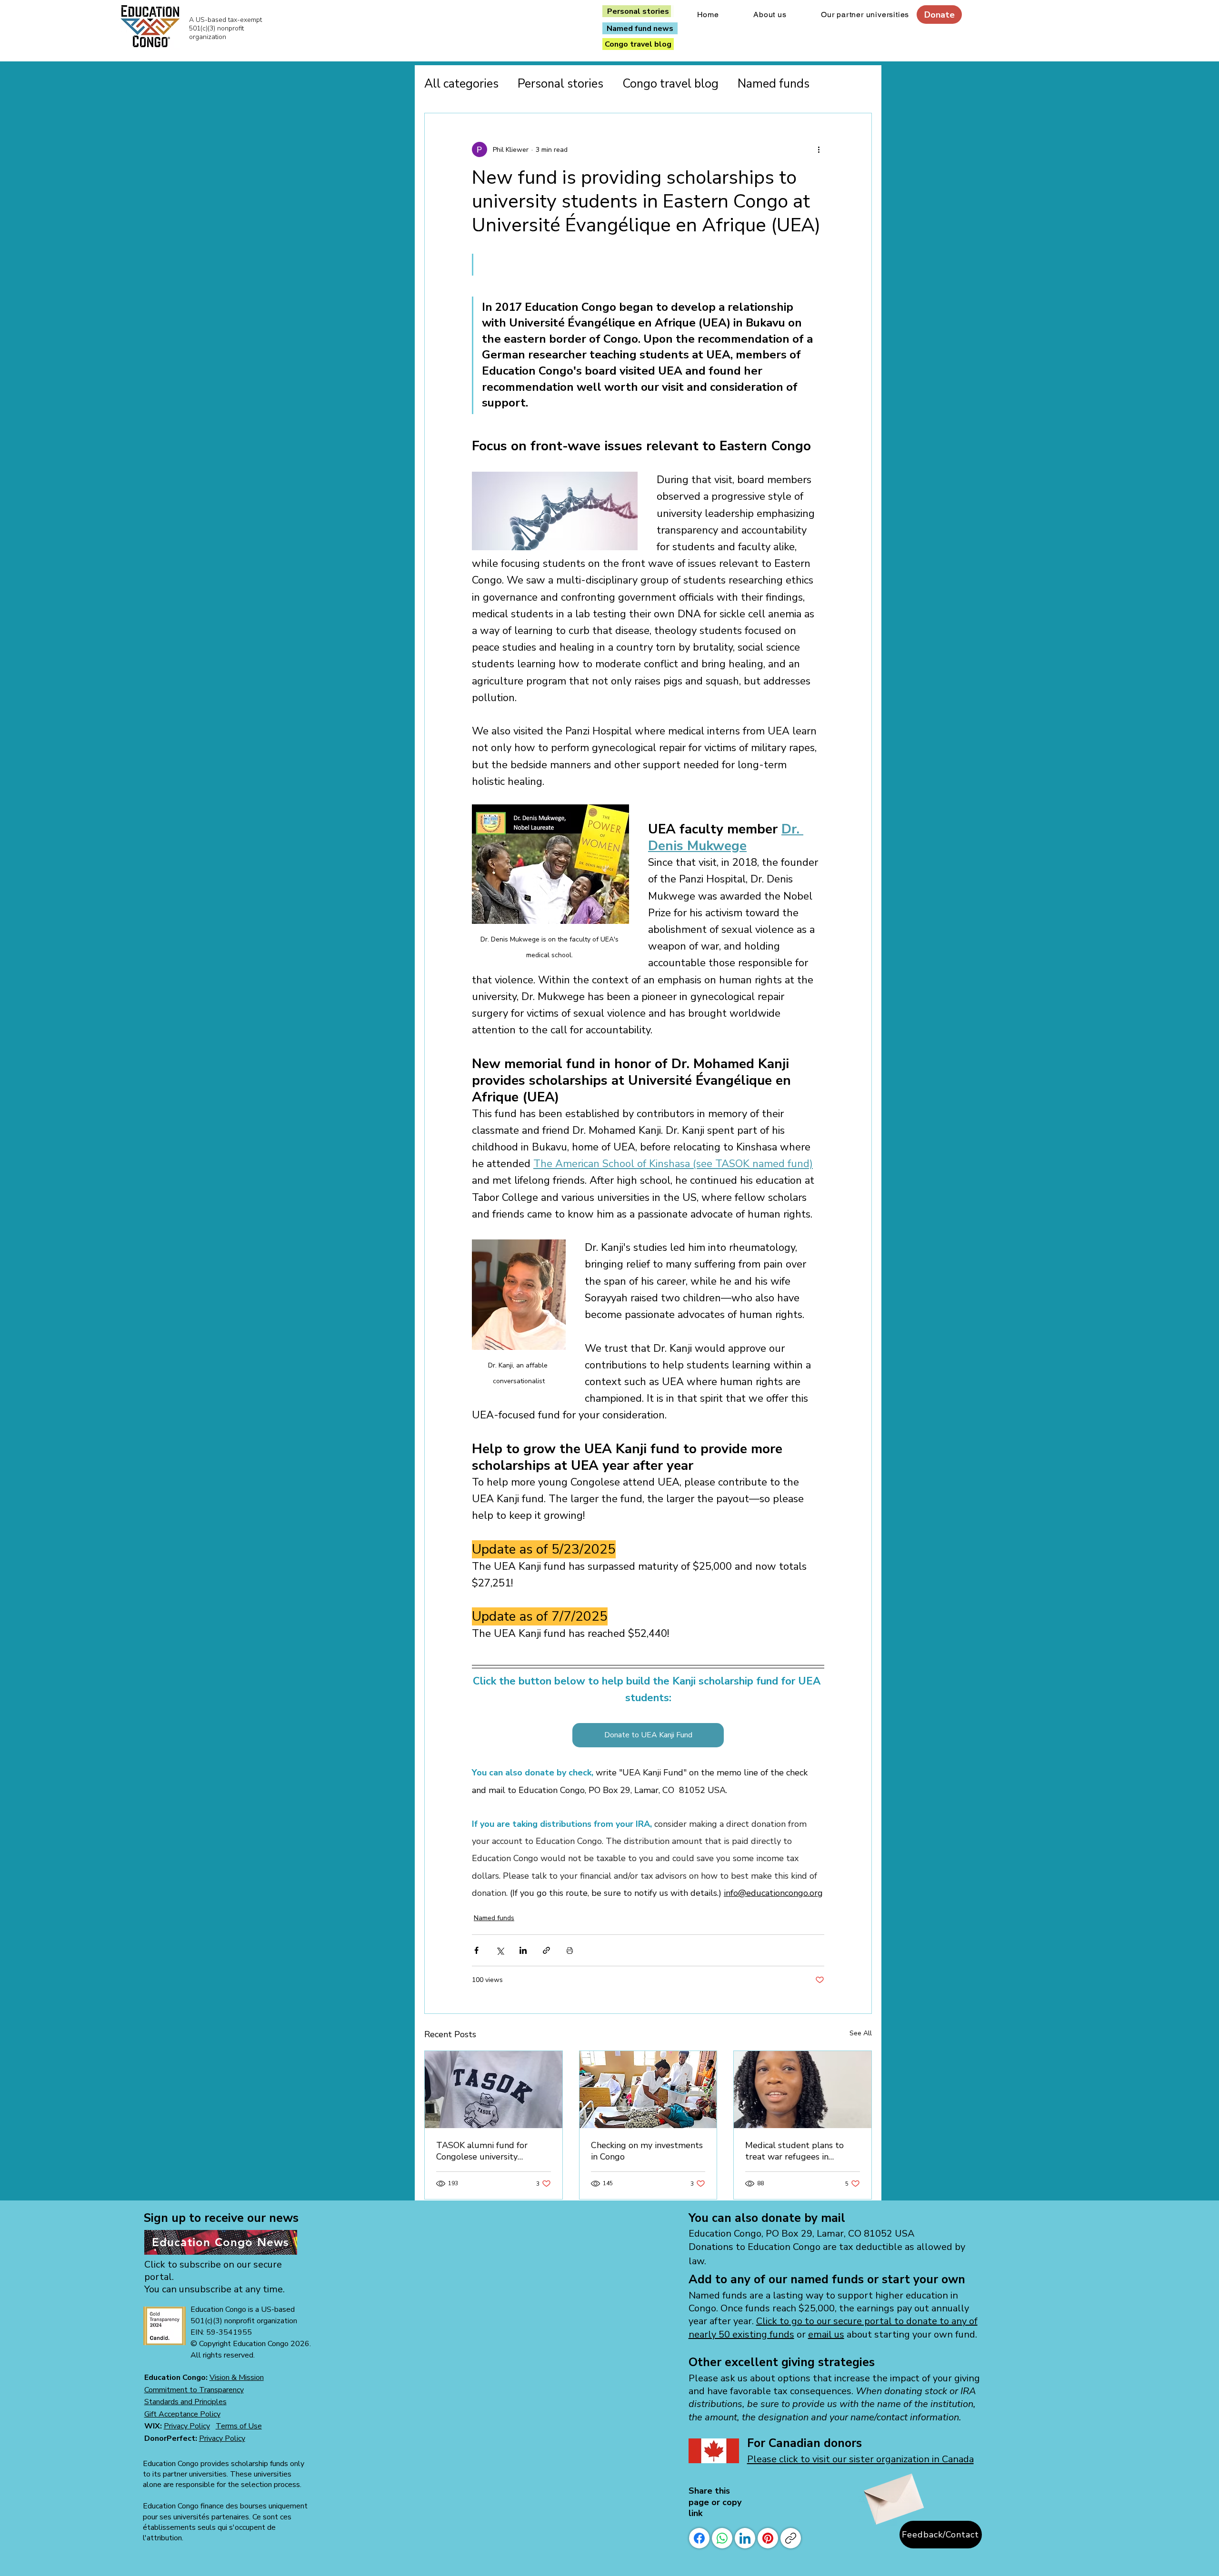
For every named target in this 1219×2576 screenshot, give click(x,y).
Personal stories (560, 84)
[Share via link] (546, 1950)
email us (826, 2334)
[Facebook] (699, 2538)
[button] (185, 2402)
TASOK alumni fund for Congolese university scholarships (482, 2151)
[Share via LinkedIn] (523, 1950)
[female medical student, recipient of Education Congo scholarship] (803, 2090)
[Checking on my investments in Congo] (648, 2090)
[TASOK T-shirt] (494, 2090)
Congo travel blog (670, 84)
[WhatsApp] (722, 2538)
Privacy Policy (187, 2426)
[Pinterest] (768, 2538)
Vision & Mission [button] (237, 2378)
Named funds (774, 84)
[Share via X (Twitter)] (500, 1950)
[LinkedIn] (745, 2538)
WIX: (154, 2426)
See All (861, 2033)
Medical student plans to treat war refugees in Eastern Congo (794, 2151)
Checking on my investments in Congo (647, 2151)
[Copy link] (791, 2538)
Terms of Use (239, 2426)
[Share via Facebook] (476, 1950)
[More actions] (819, 149)
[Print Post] (570, 1950)
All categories (461, 84)
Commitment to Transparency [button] (194, 2390)
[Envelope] (892, 2494)
